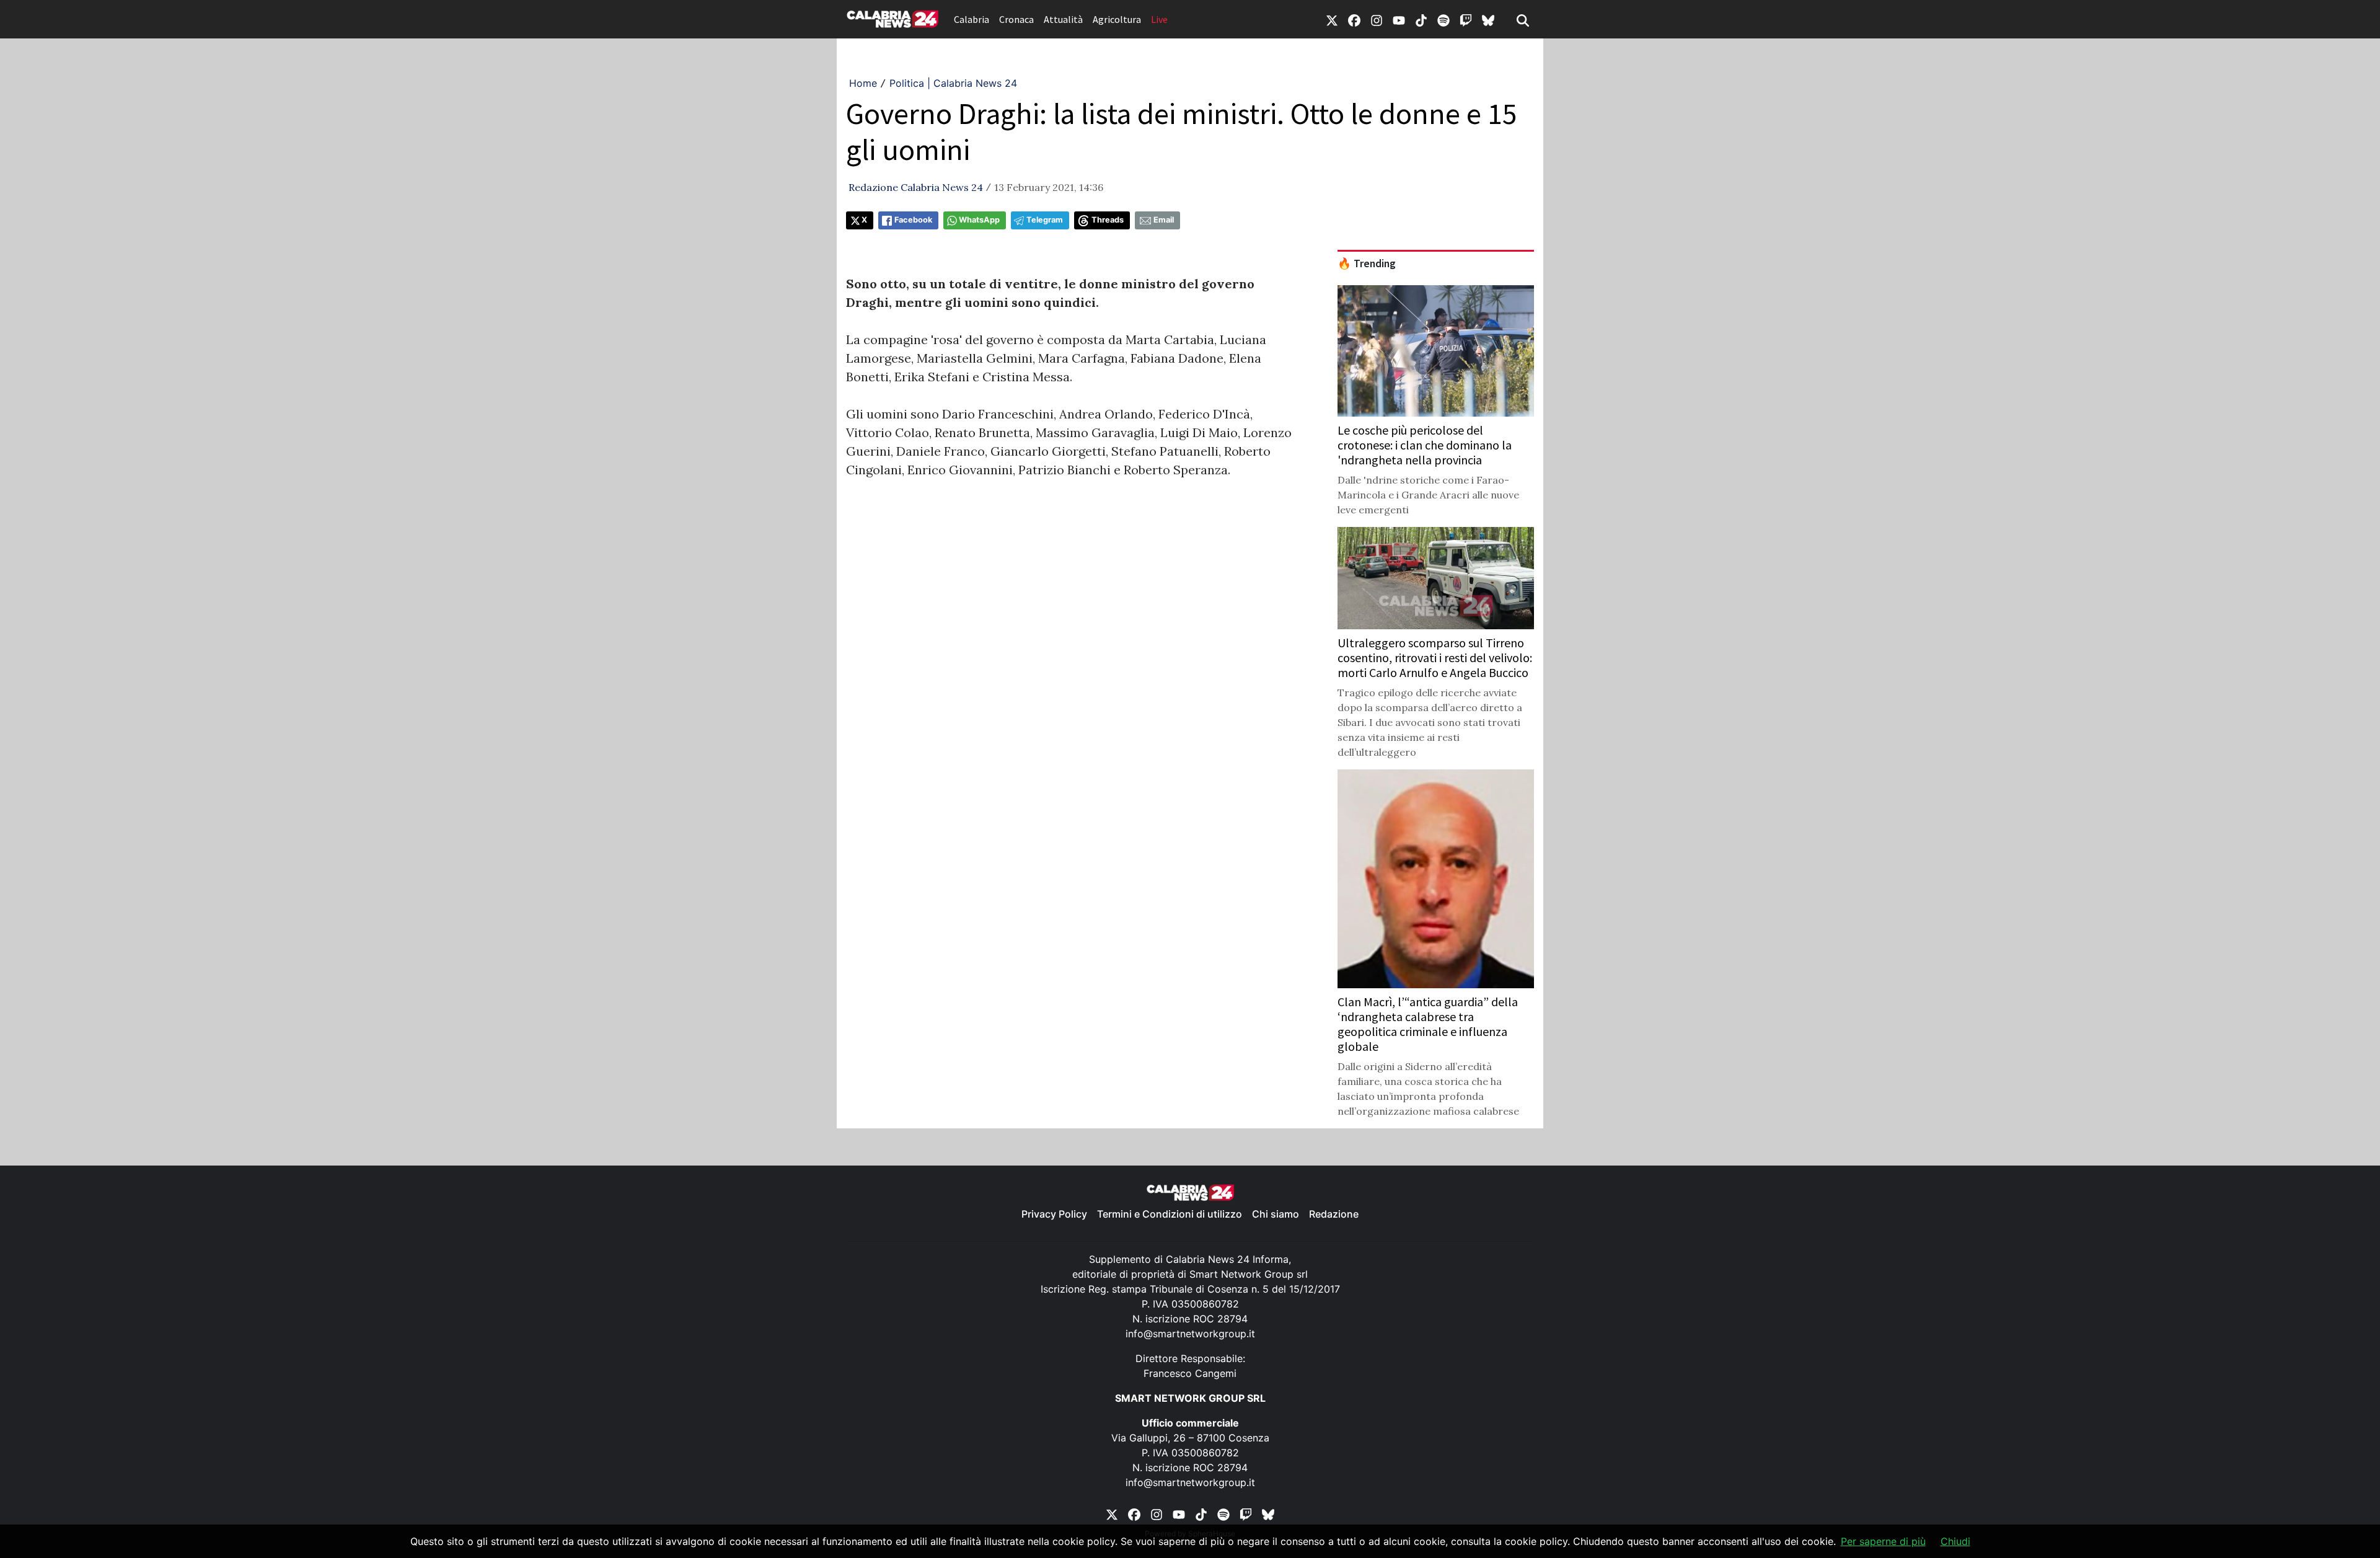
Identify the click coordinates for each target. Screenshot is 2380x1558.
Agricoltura (1117, 19)
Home (863, 83)
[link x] (1332, 19)
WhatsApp (979, 220)
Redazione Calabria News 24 (916, 187)
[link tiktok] (1421, 19)
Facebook (913, 220)
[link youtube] (1399, 19)
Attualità (1063, 19)
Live (1159, 19)
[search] (1523, 19)
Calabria (972, 19)
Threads (1108, 220)
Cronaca (1016, 19)
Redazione (1334, 1214)
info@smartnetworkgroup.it (1190, 1334)
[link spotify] (1443, 19)
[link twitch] (1466, 19)
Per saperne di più (1883, 1541)
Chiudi (1955, 1541)
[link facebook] (1354, 19)
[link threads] (1488, 19)
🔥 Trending (1367, 263)
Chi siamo (1276, 1214)
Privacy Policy (1054, 1214)
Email (1164, 220)
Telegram (1045, 220)
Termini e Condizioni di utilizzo (1170, 1214)
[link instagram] (1377, 19)
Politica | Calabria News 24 (953, 83)
